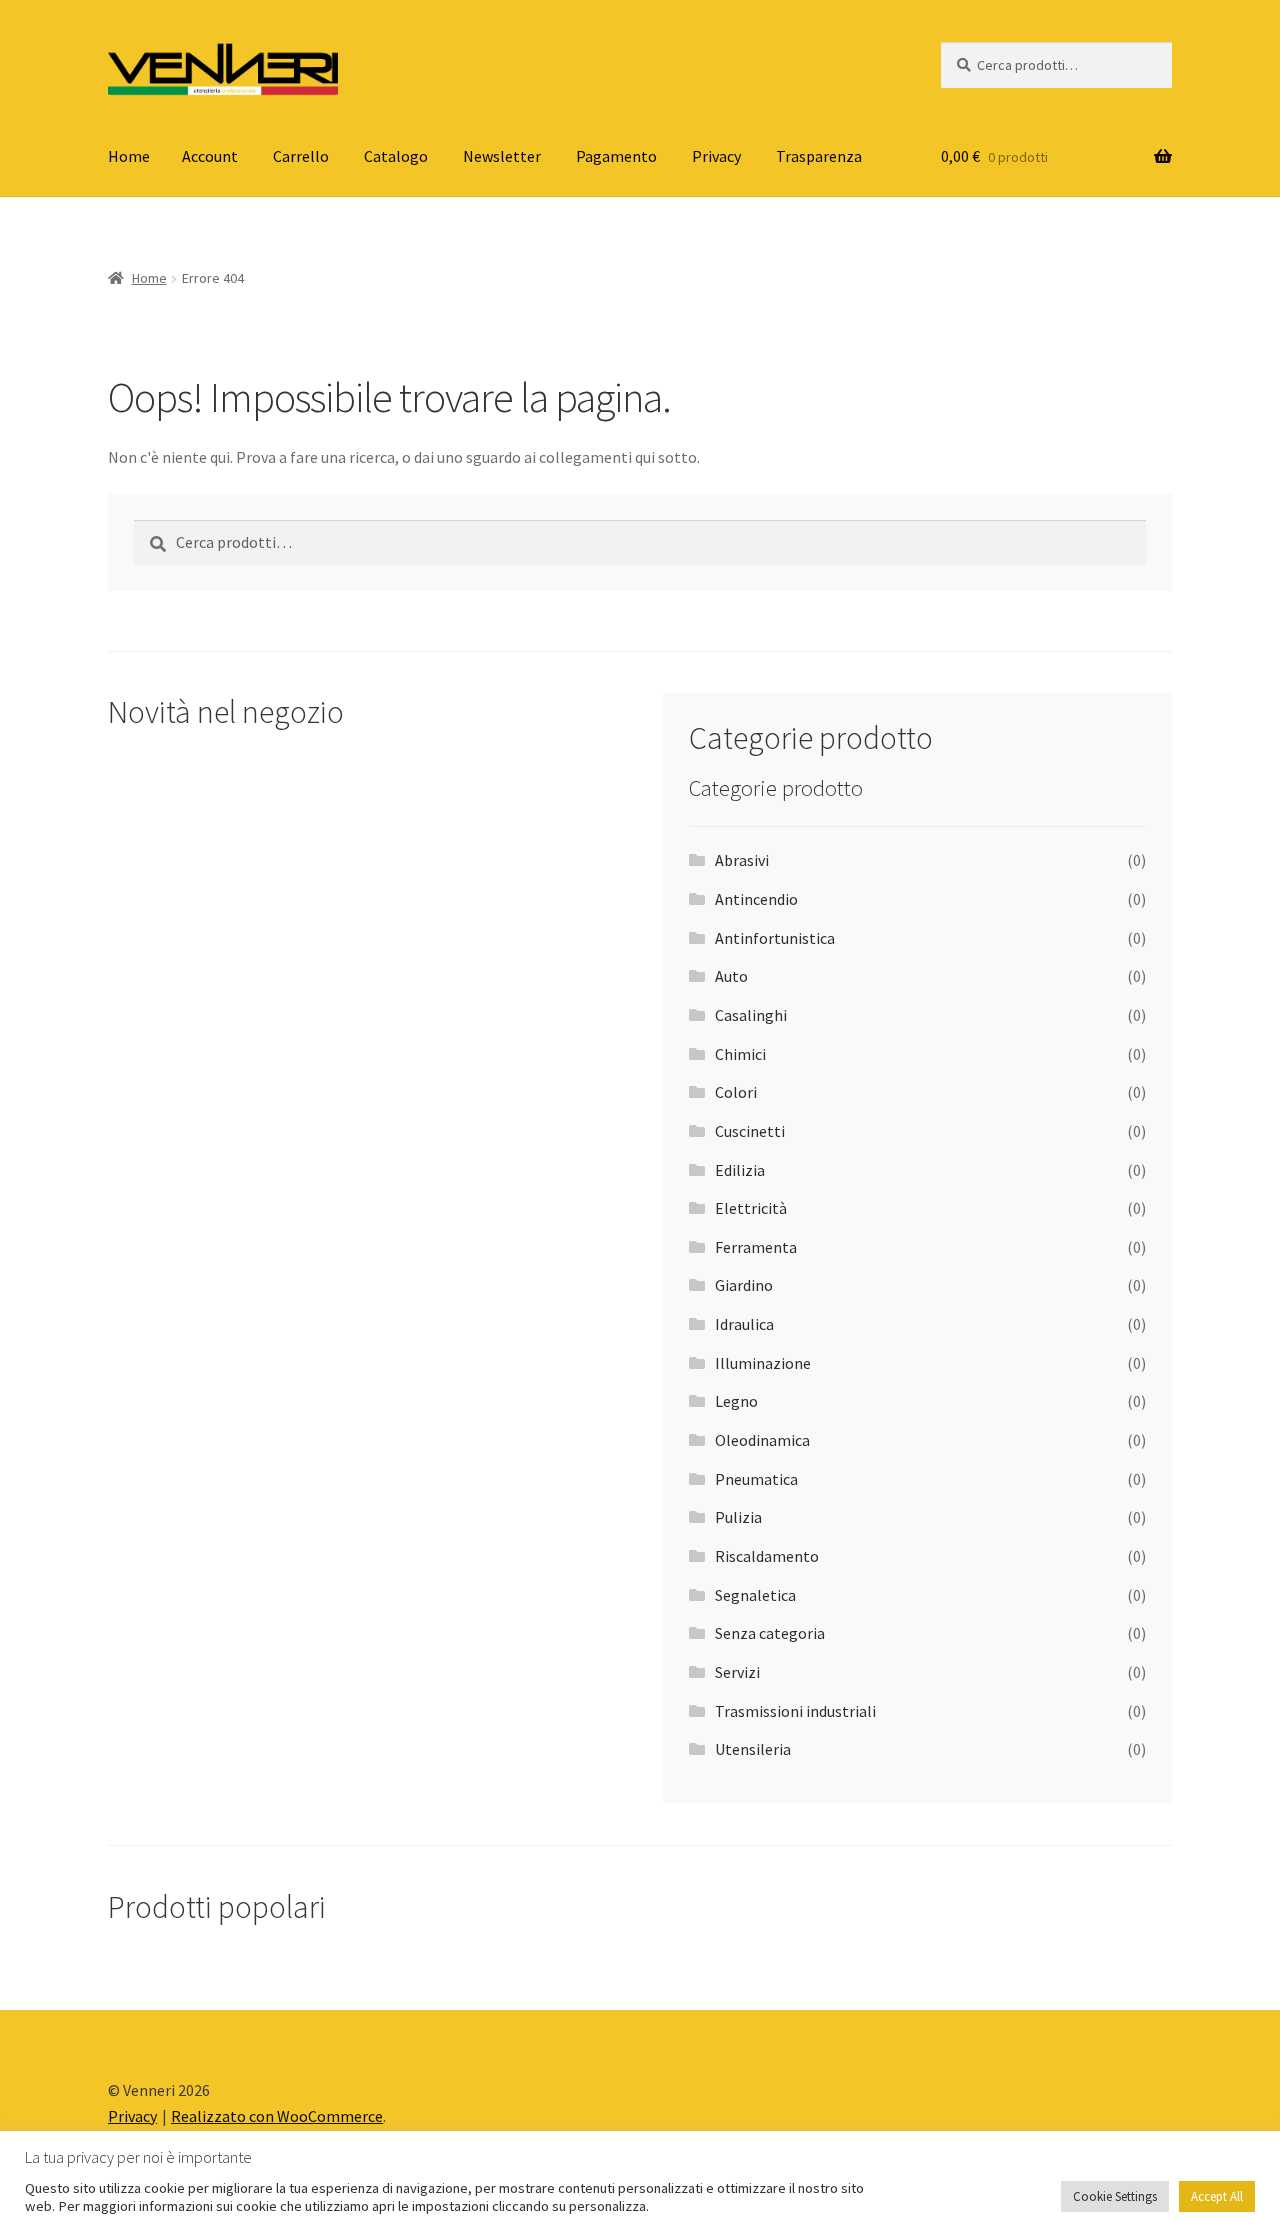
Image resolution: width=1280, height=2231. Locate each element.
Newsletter (502, 156)
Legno (736, 1401)
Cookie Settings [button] (1115, 2196)
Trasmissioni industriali (795, 1711)
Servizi (737, 1672)
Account (210, 156)
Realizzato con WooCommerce (277, 2116)
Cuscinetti (750, 1131)
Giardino (744, 1285)
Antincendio (756, 899)
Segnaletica (755, 1595)
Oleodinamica (762, 1440)
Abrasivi (742, 860)
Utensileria (753, 1749)
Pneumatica (756, 1479)
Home (129, 156)
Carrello (301, 156)
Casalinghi (751, 1015)
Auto (731, 976)
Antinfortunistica (775, 938)
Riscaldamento (767, 1556)
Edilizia (740, 1170)
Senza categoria (770, 1633)
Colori (736, 1092)
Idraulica (744, 1324)
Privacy (716, 156)
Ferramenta (756, 1247)
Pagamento (616, 156)
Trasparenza (819, 156)
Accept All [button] (1217, 2196)
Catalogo (396, 156)
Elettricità (751, 1208)
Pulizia (738, 1517)
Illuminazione (763, 1363)
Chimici (740, 1054)
